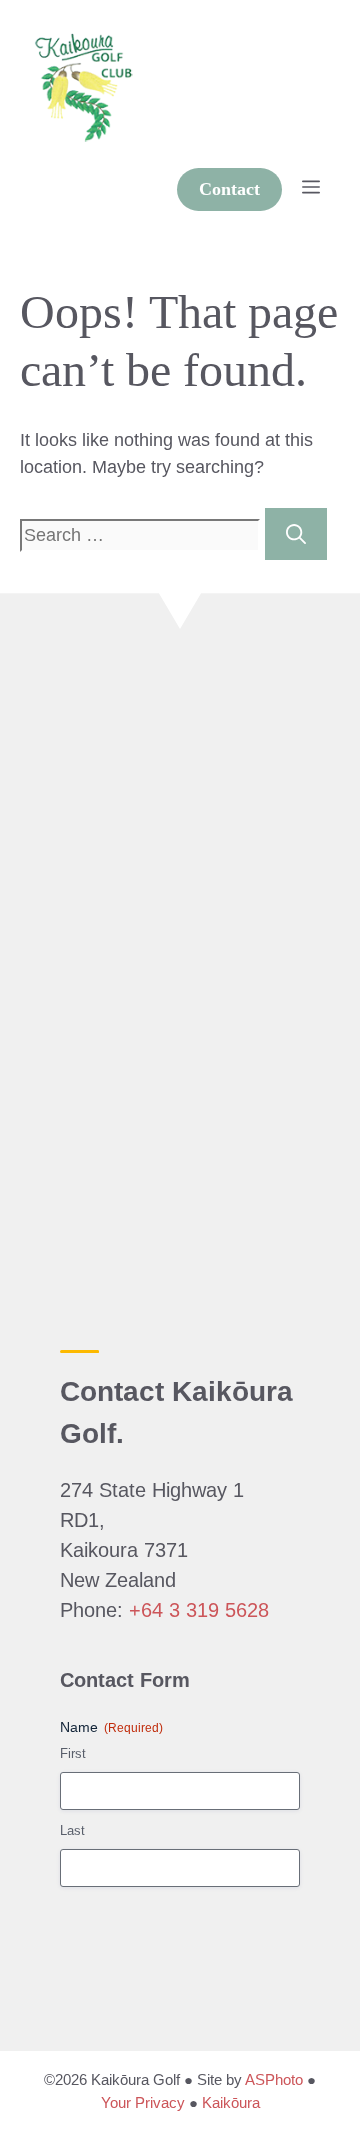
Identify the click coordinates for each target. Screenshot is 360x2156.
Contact (229, 189)
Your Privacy (143, 2102)
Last (72, 1830)
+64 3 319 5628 (199, 1610)
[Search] (296, 534)
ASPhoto (274, 2079)
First (73, 1753)
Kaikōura (231, 2102)
